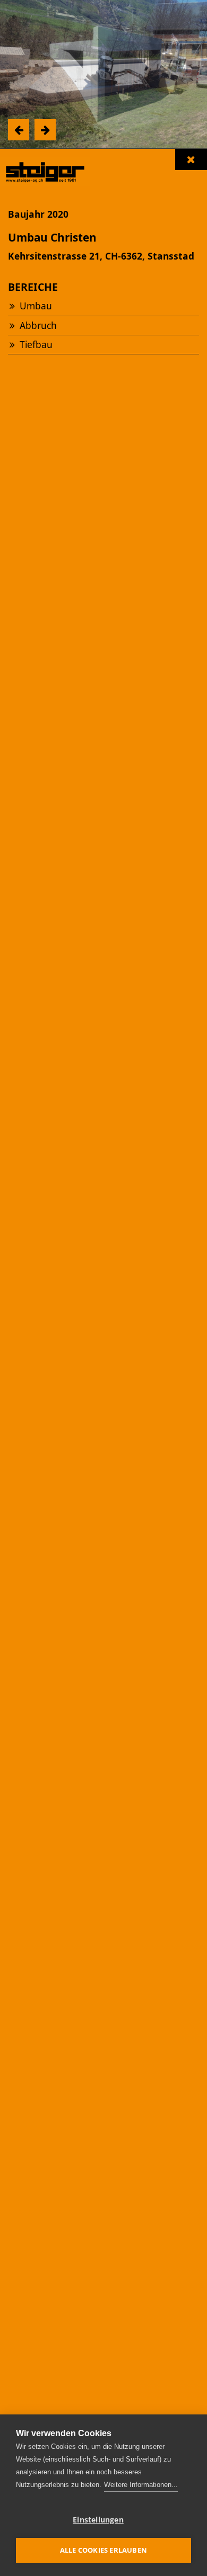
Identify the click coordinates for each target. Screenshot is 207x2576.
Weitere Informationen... (141, 2485)
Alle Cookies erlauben (103, 2550)
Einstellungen (98, 2520)
